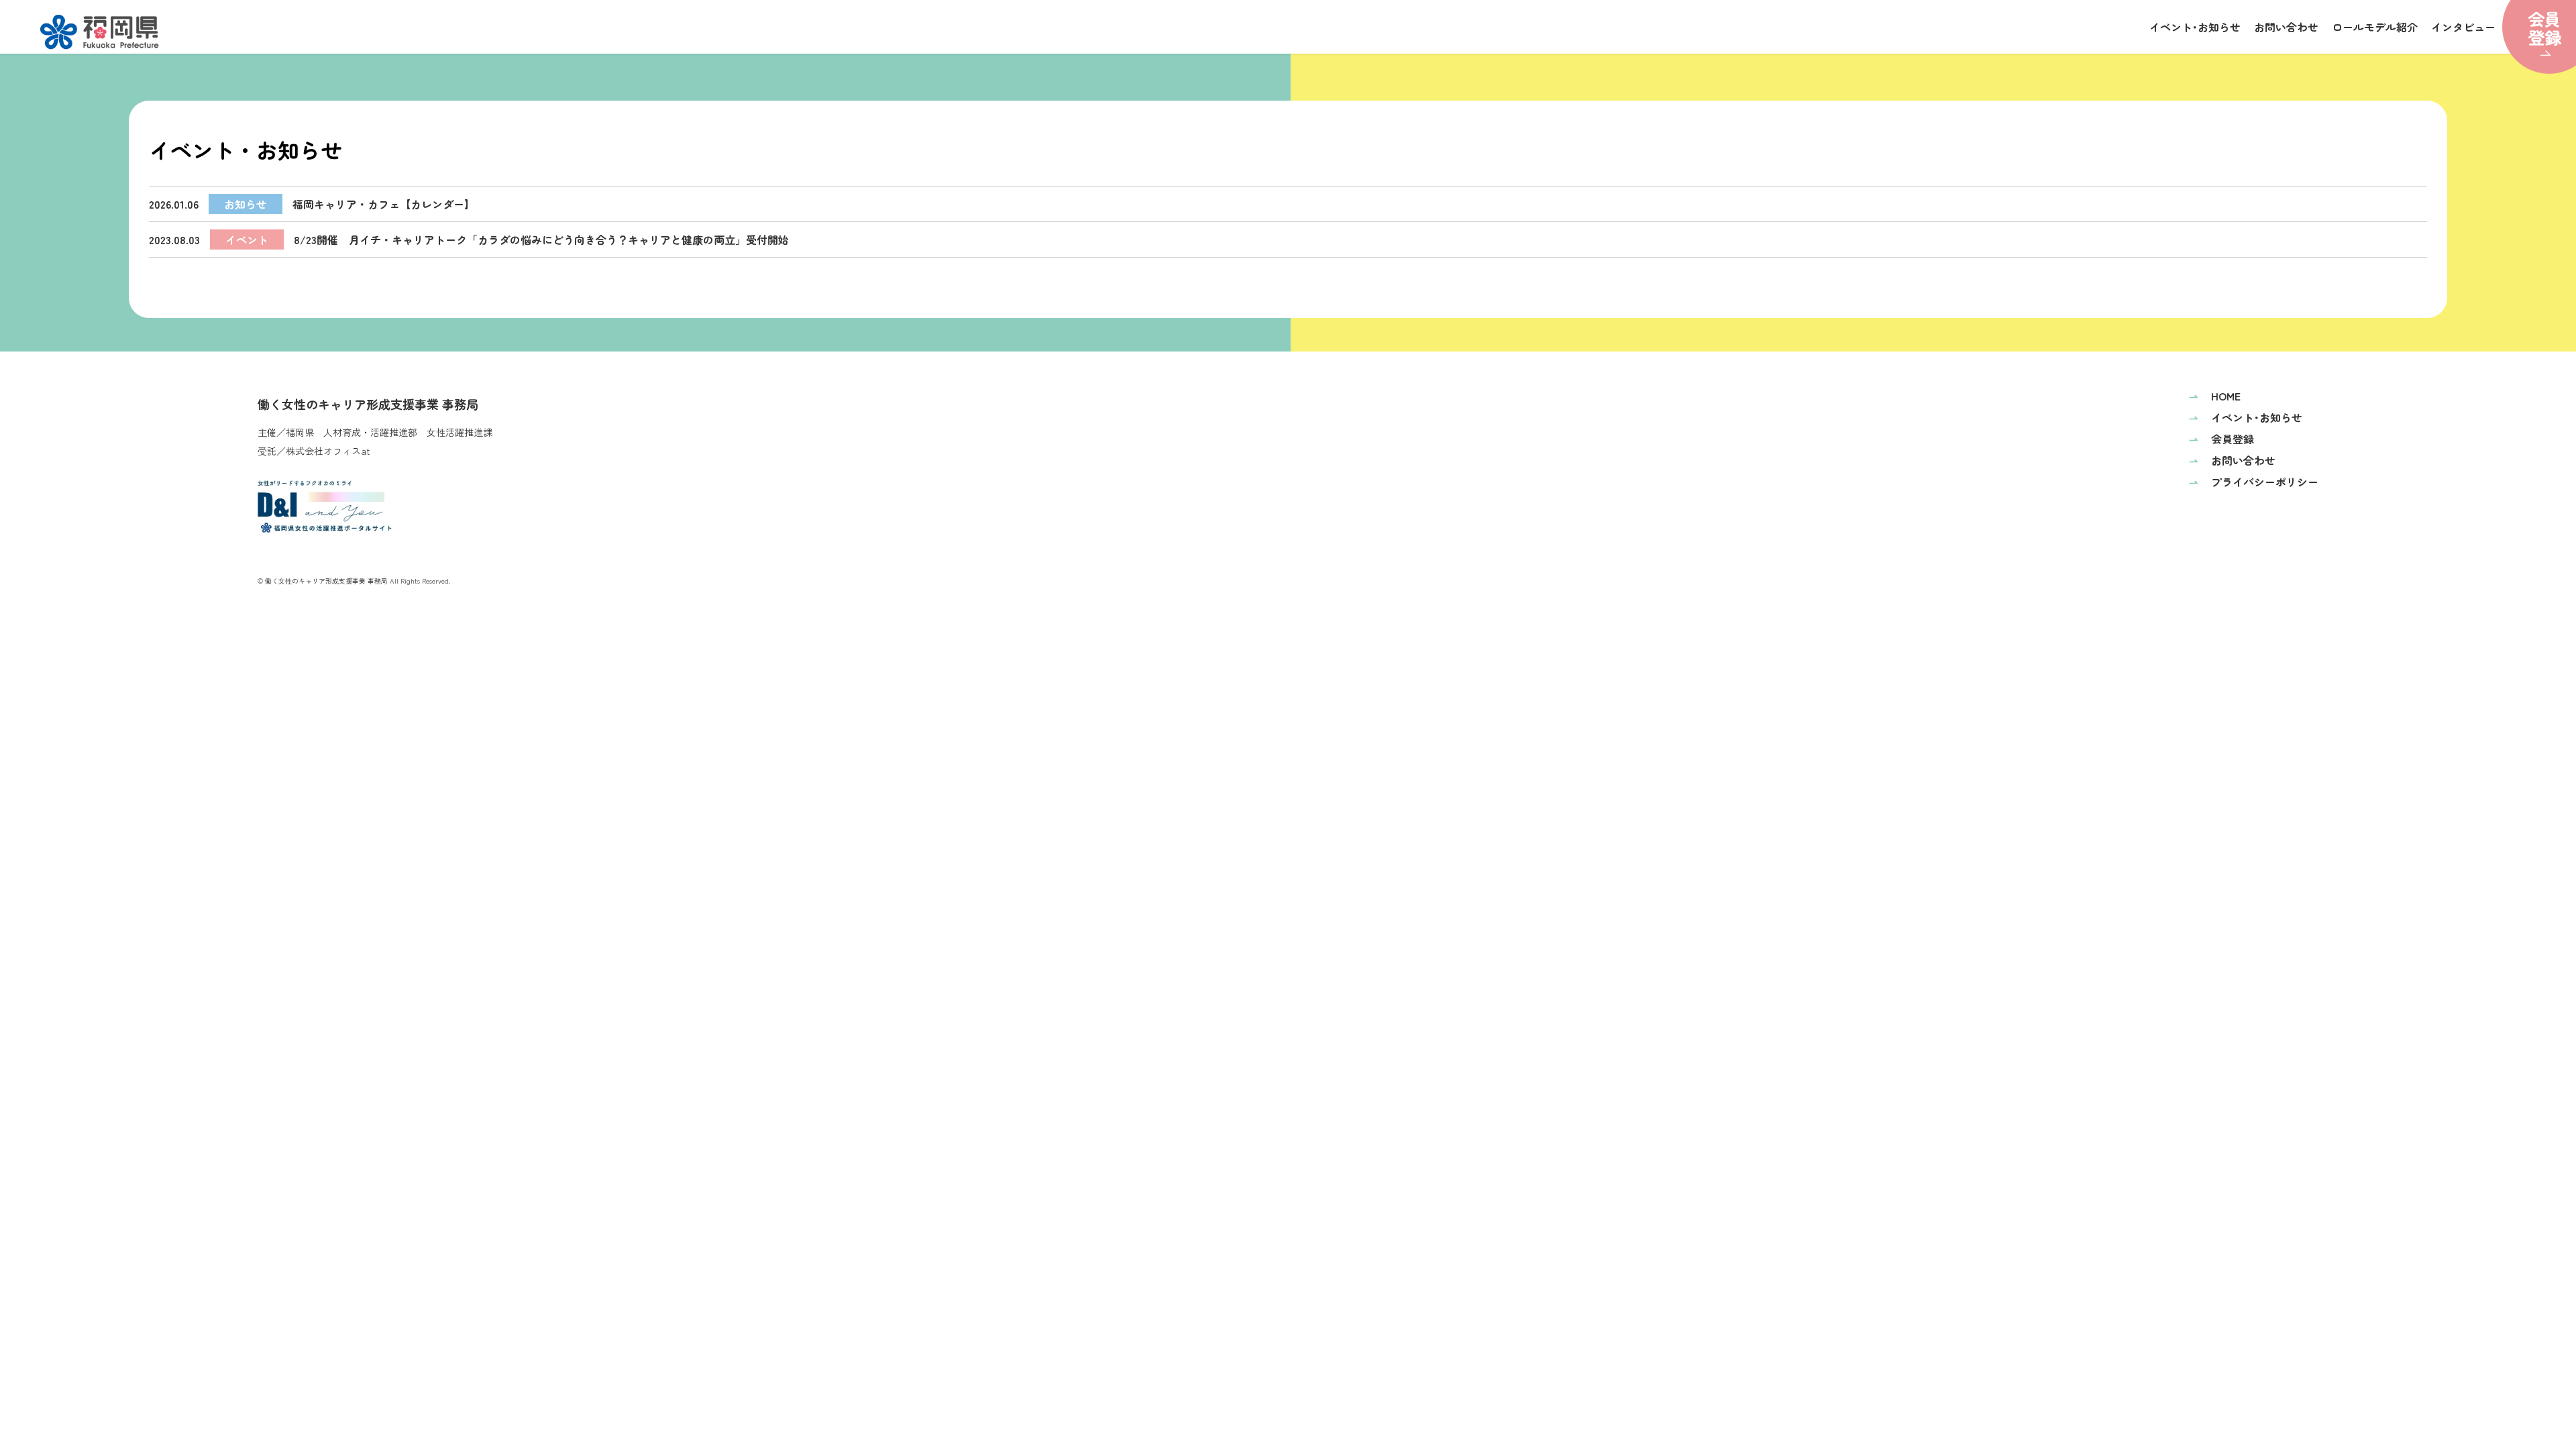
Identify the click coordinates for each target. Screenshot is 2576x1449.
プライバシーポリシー (2254, 482)
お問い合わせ (2286, 27)
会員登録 (2221, 439)
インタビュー (2463, 27)
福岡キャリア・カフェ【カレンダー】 (312, 204)
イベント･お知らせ (2195, 27)
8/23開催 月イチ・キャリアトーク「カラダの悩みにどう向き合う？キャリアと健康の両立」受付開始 (469, 239)
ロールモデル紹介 (2375, 27)
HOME (2215, 396)
